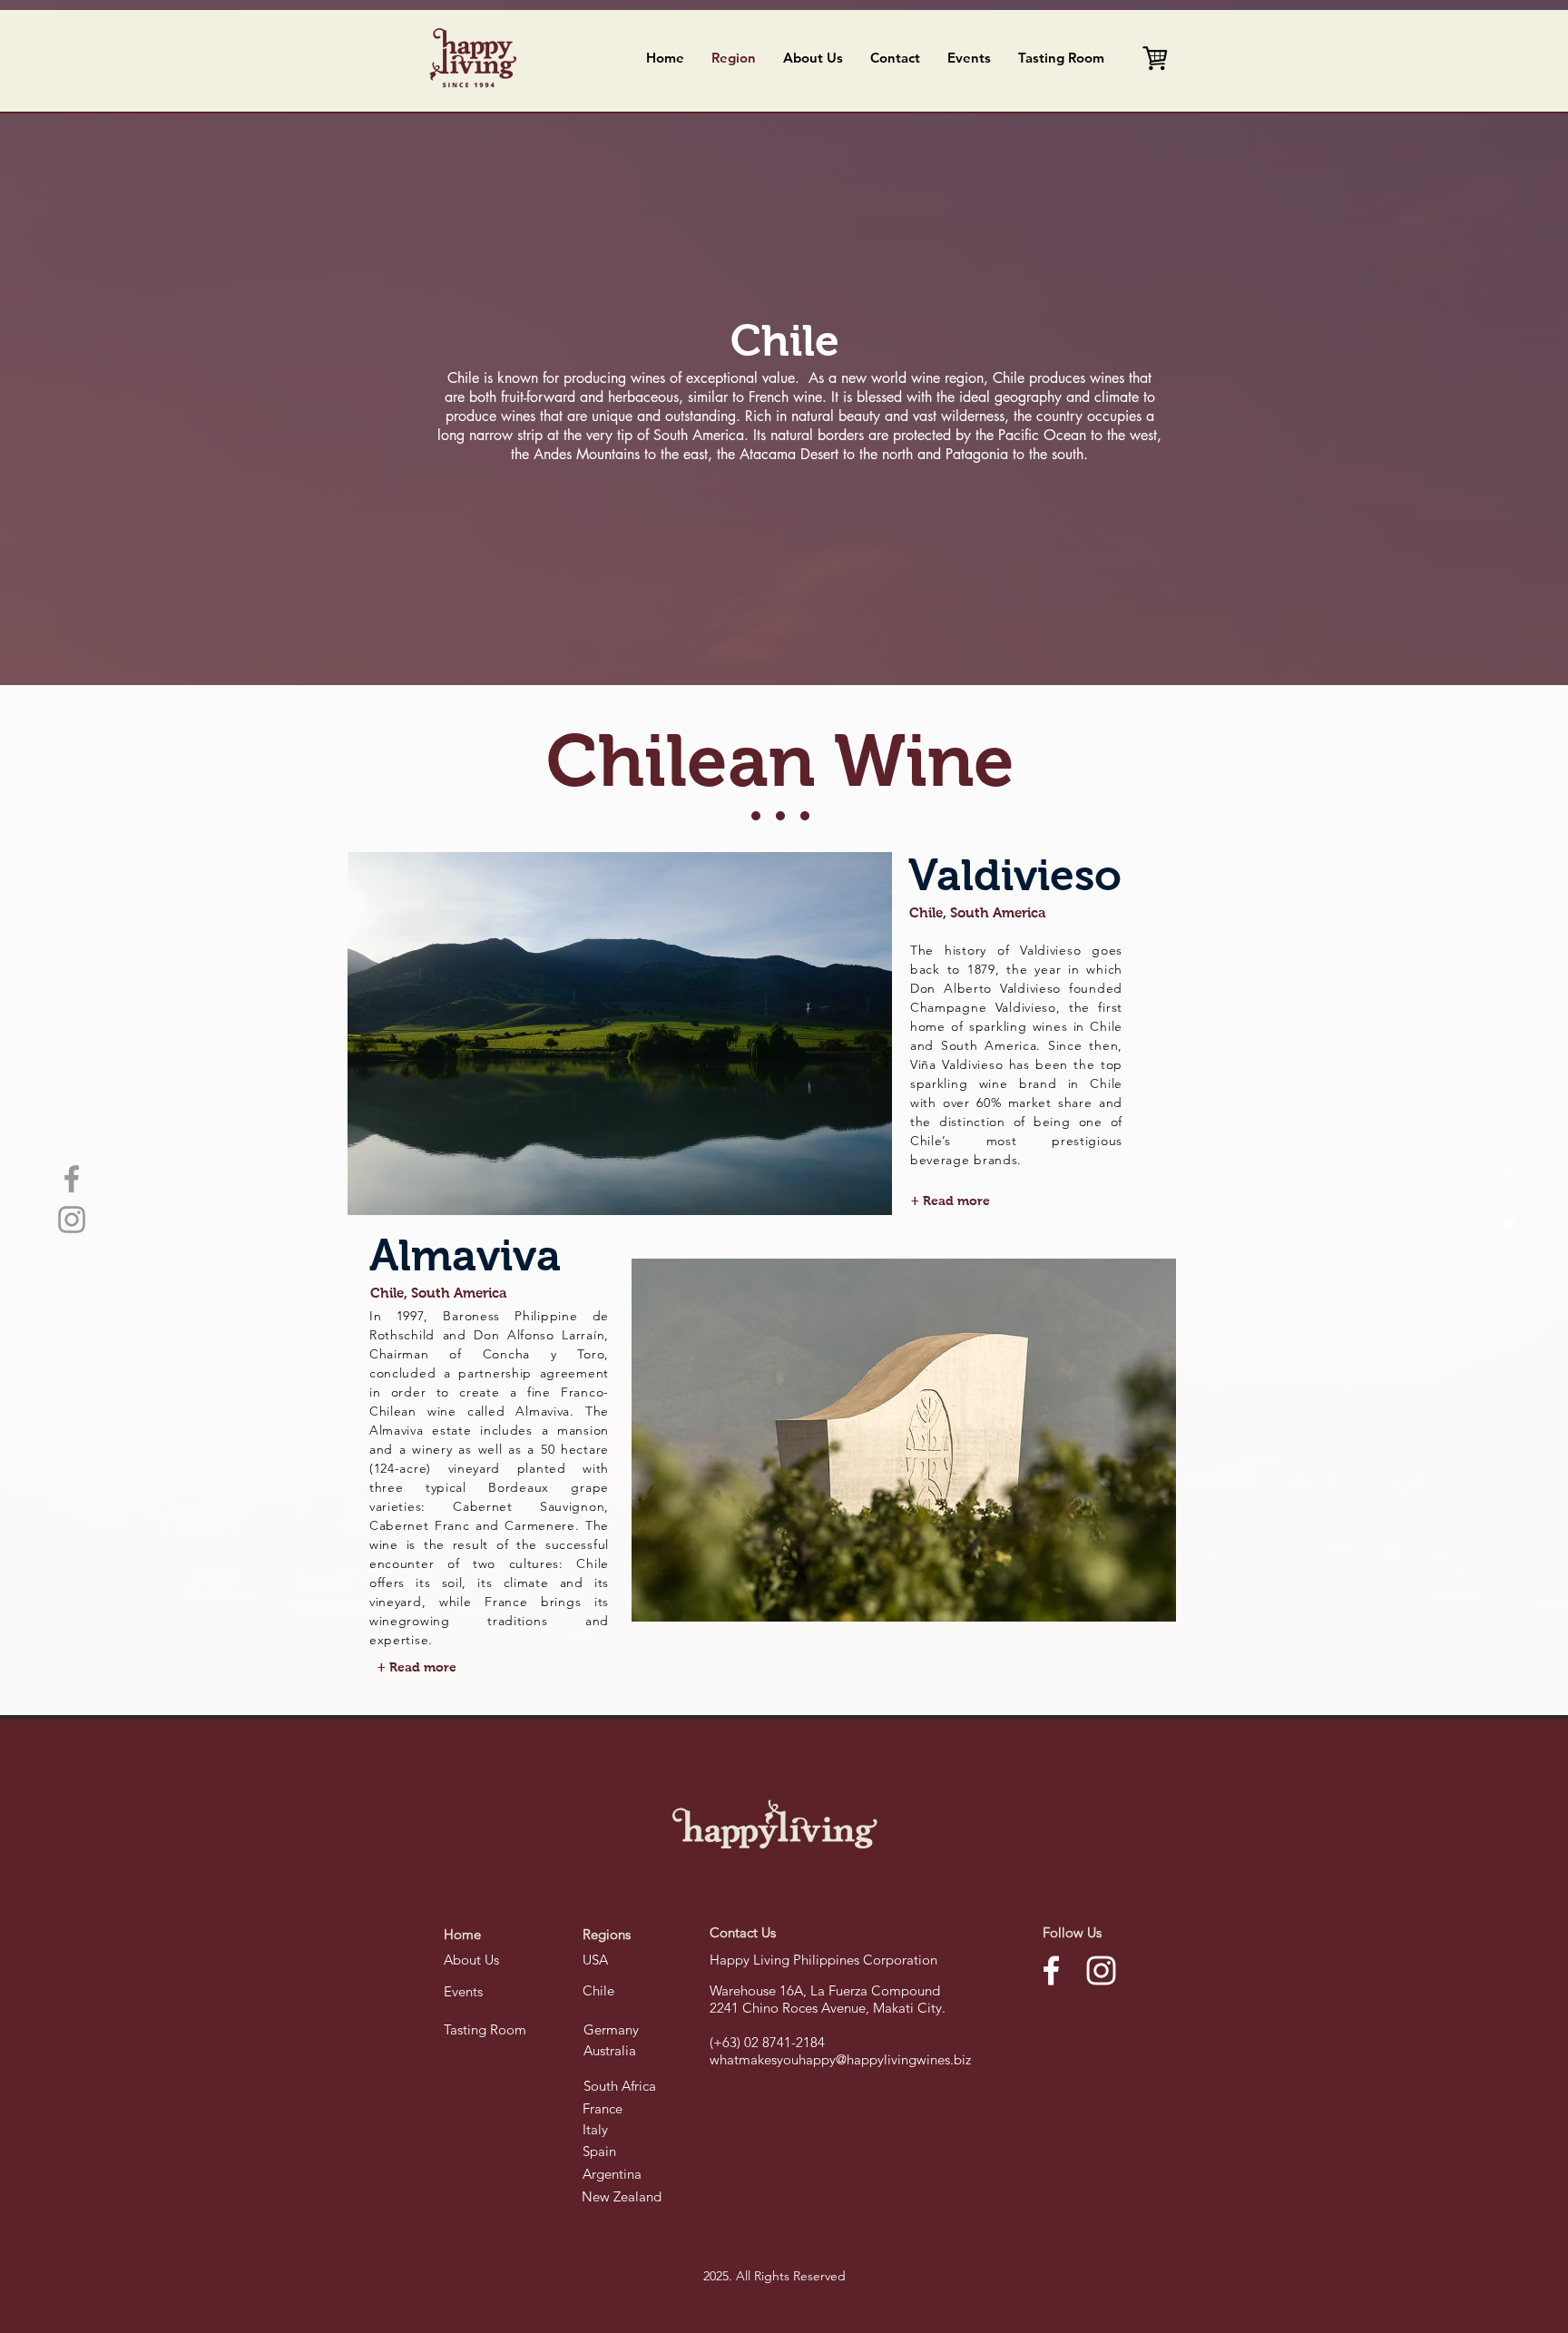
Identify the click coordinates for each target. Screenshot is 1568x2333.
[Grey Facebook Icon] (72, 1179)
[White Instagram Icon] (1101, 1970)
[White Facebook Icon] (1051, 1970)
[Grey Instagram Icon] (72, 1220)
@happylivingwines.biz (903, 2059)
